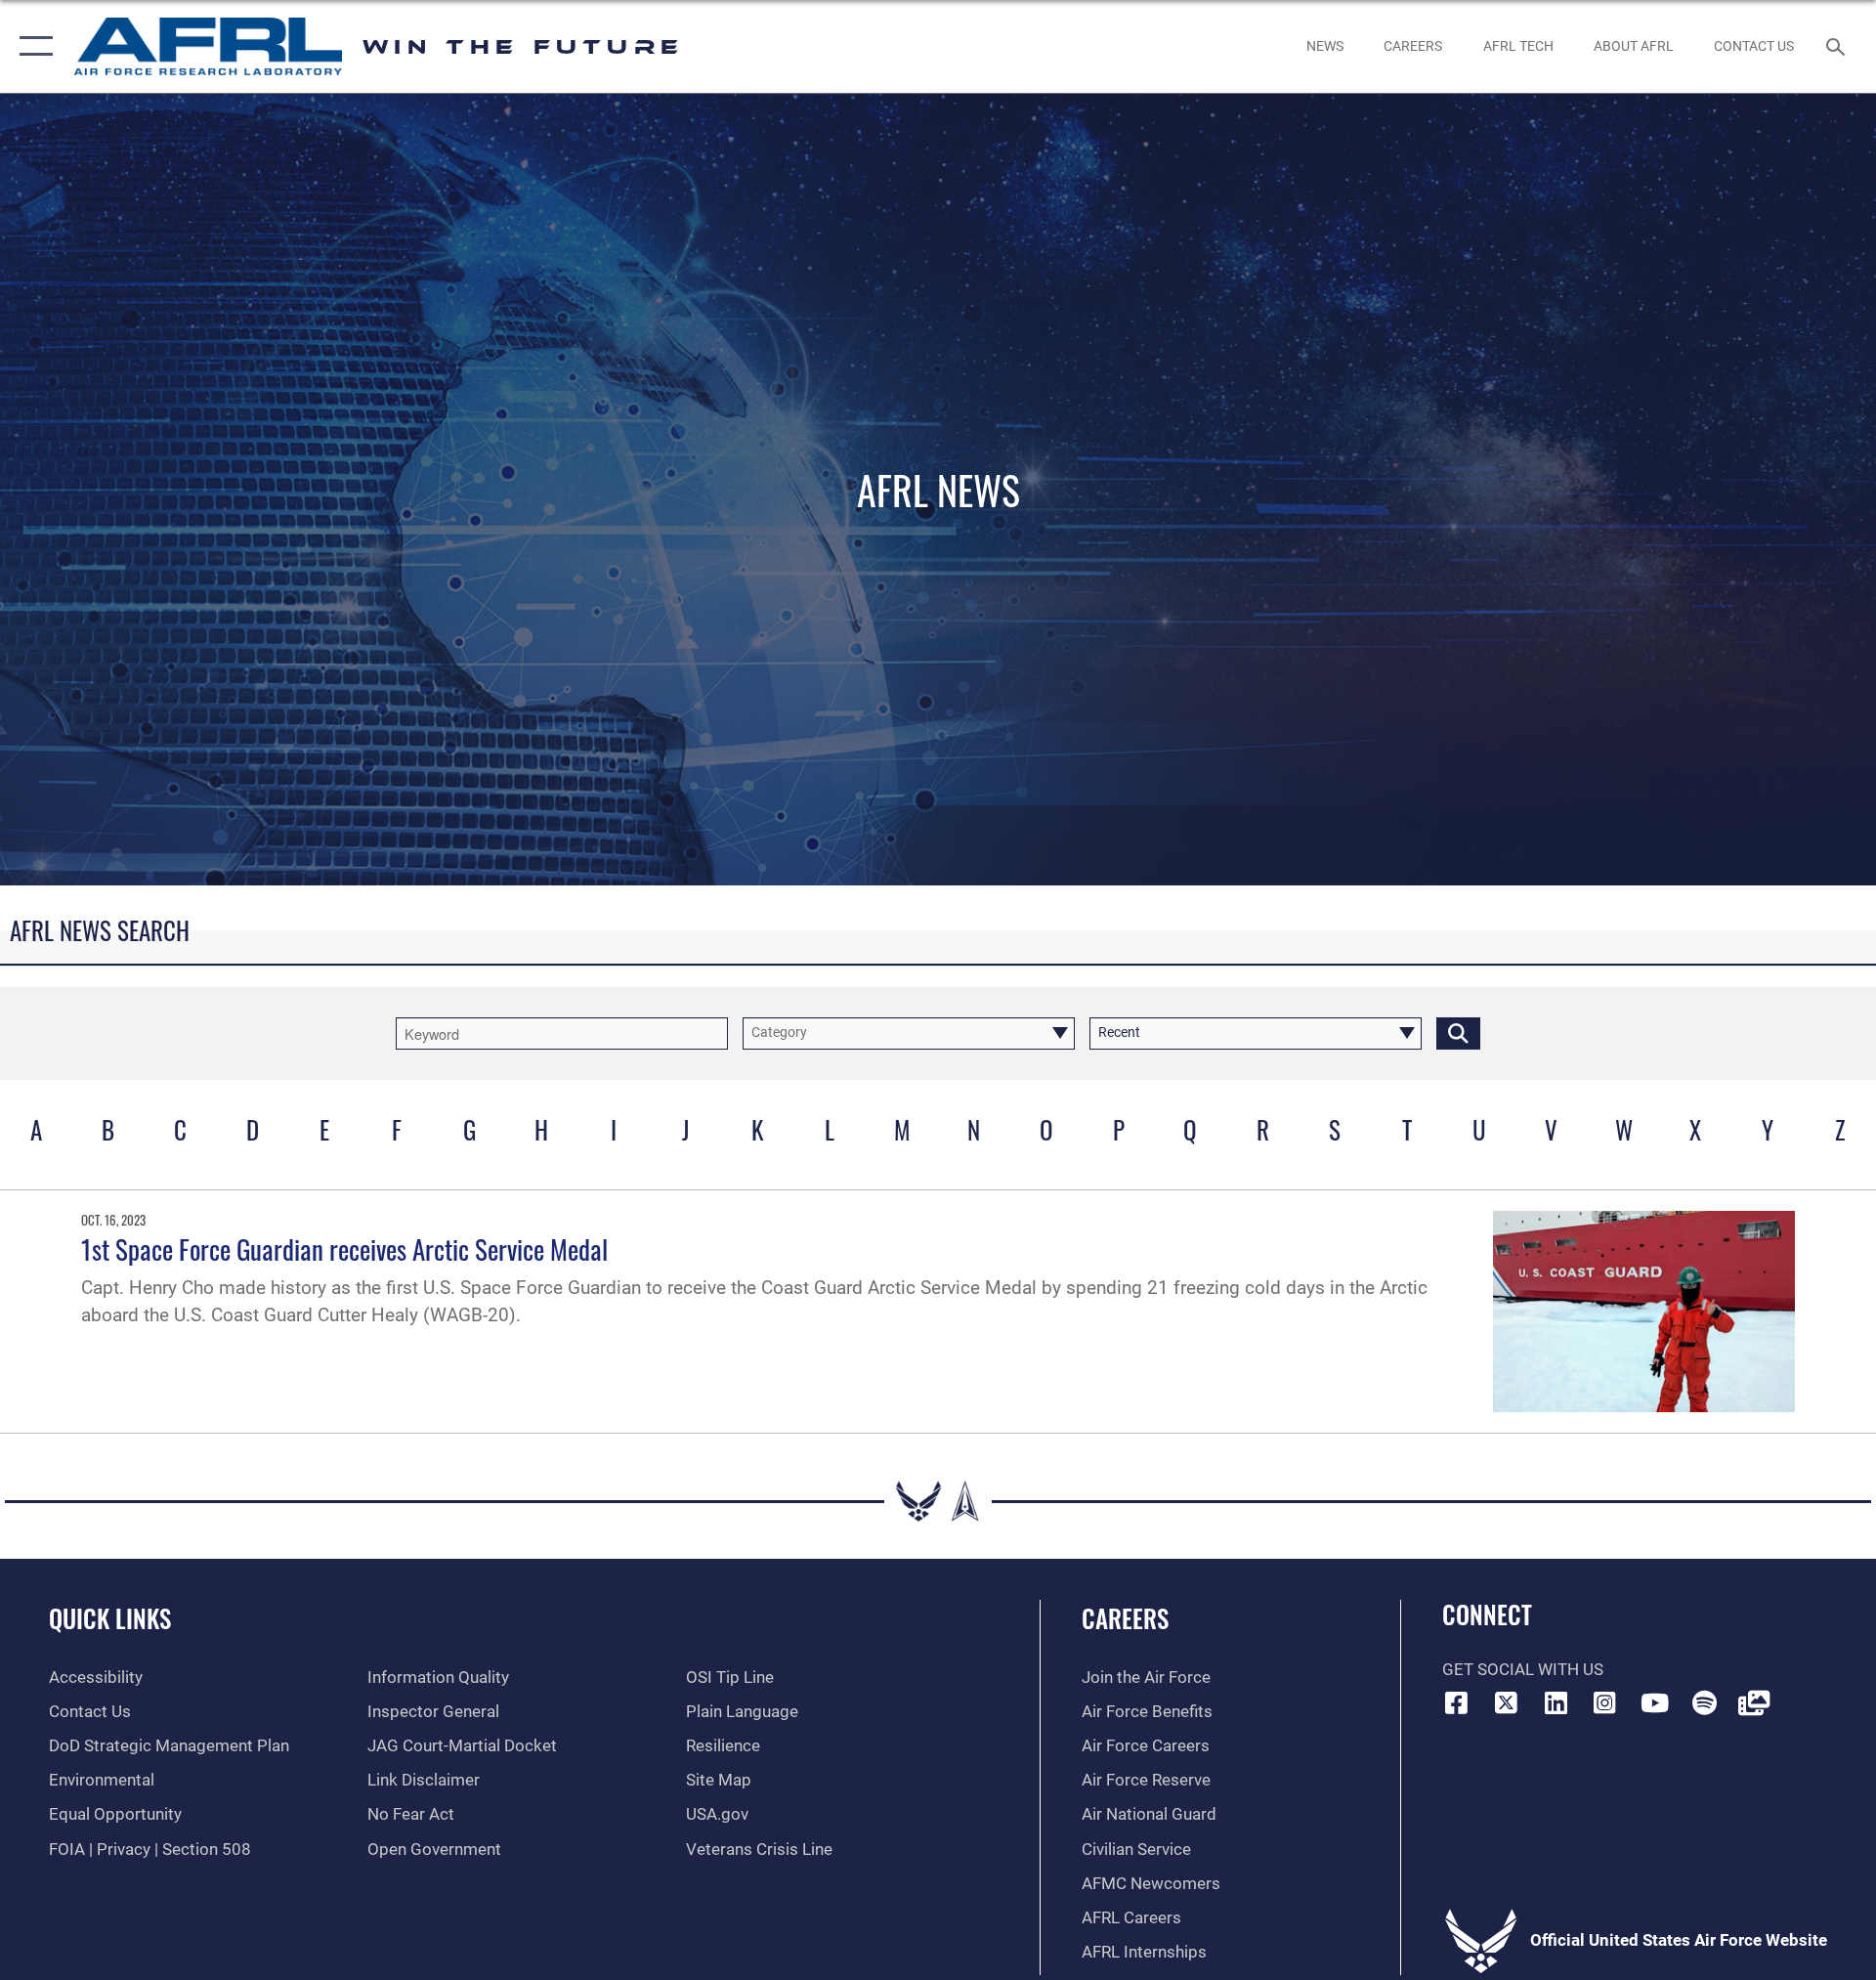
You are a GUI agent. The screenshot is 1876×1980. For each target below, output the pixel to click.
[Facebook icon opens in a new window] (1457, 1702)
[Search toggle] (1837, 46)
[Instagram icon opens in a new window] (1605, 1702)
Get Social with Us (1523, 1670)
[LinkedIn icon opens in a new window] (1556, 1702)
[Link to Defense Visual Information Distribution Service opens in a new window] (1754, 1702)
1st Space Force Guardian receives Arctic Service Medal (344, 1249)
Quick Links (110, 1618)
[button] (32, 46)
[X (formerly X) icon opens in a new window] (1506, 1702)
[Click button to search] (1458, 1033)
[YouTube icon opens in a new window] (1654, 1702)
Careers (1125, 1618)
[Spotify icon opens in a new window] (1704, 1702)
